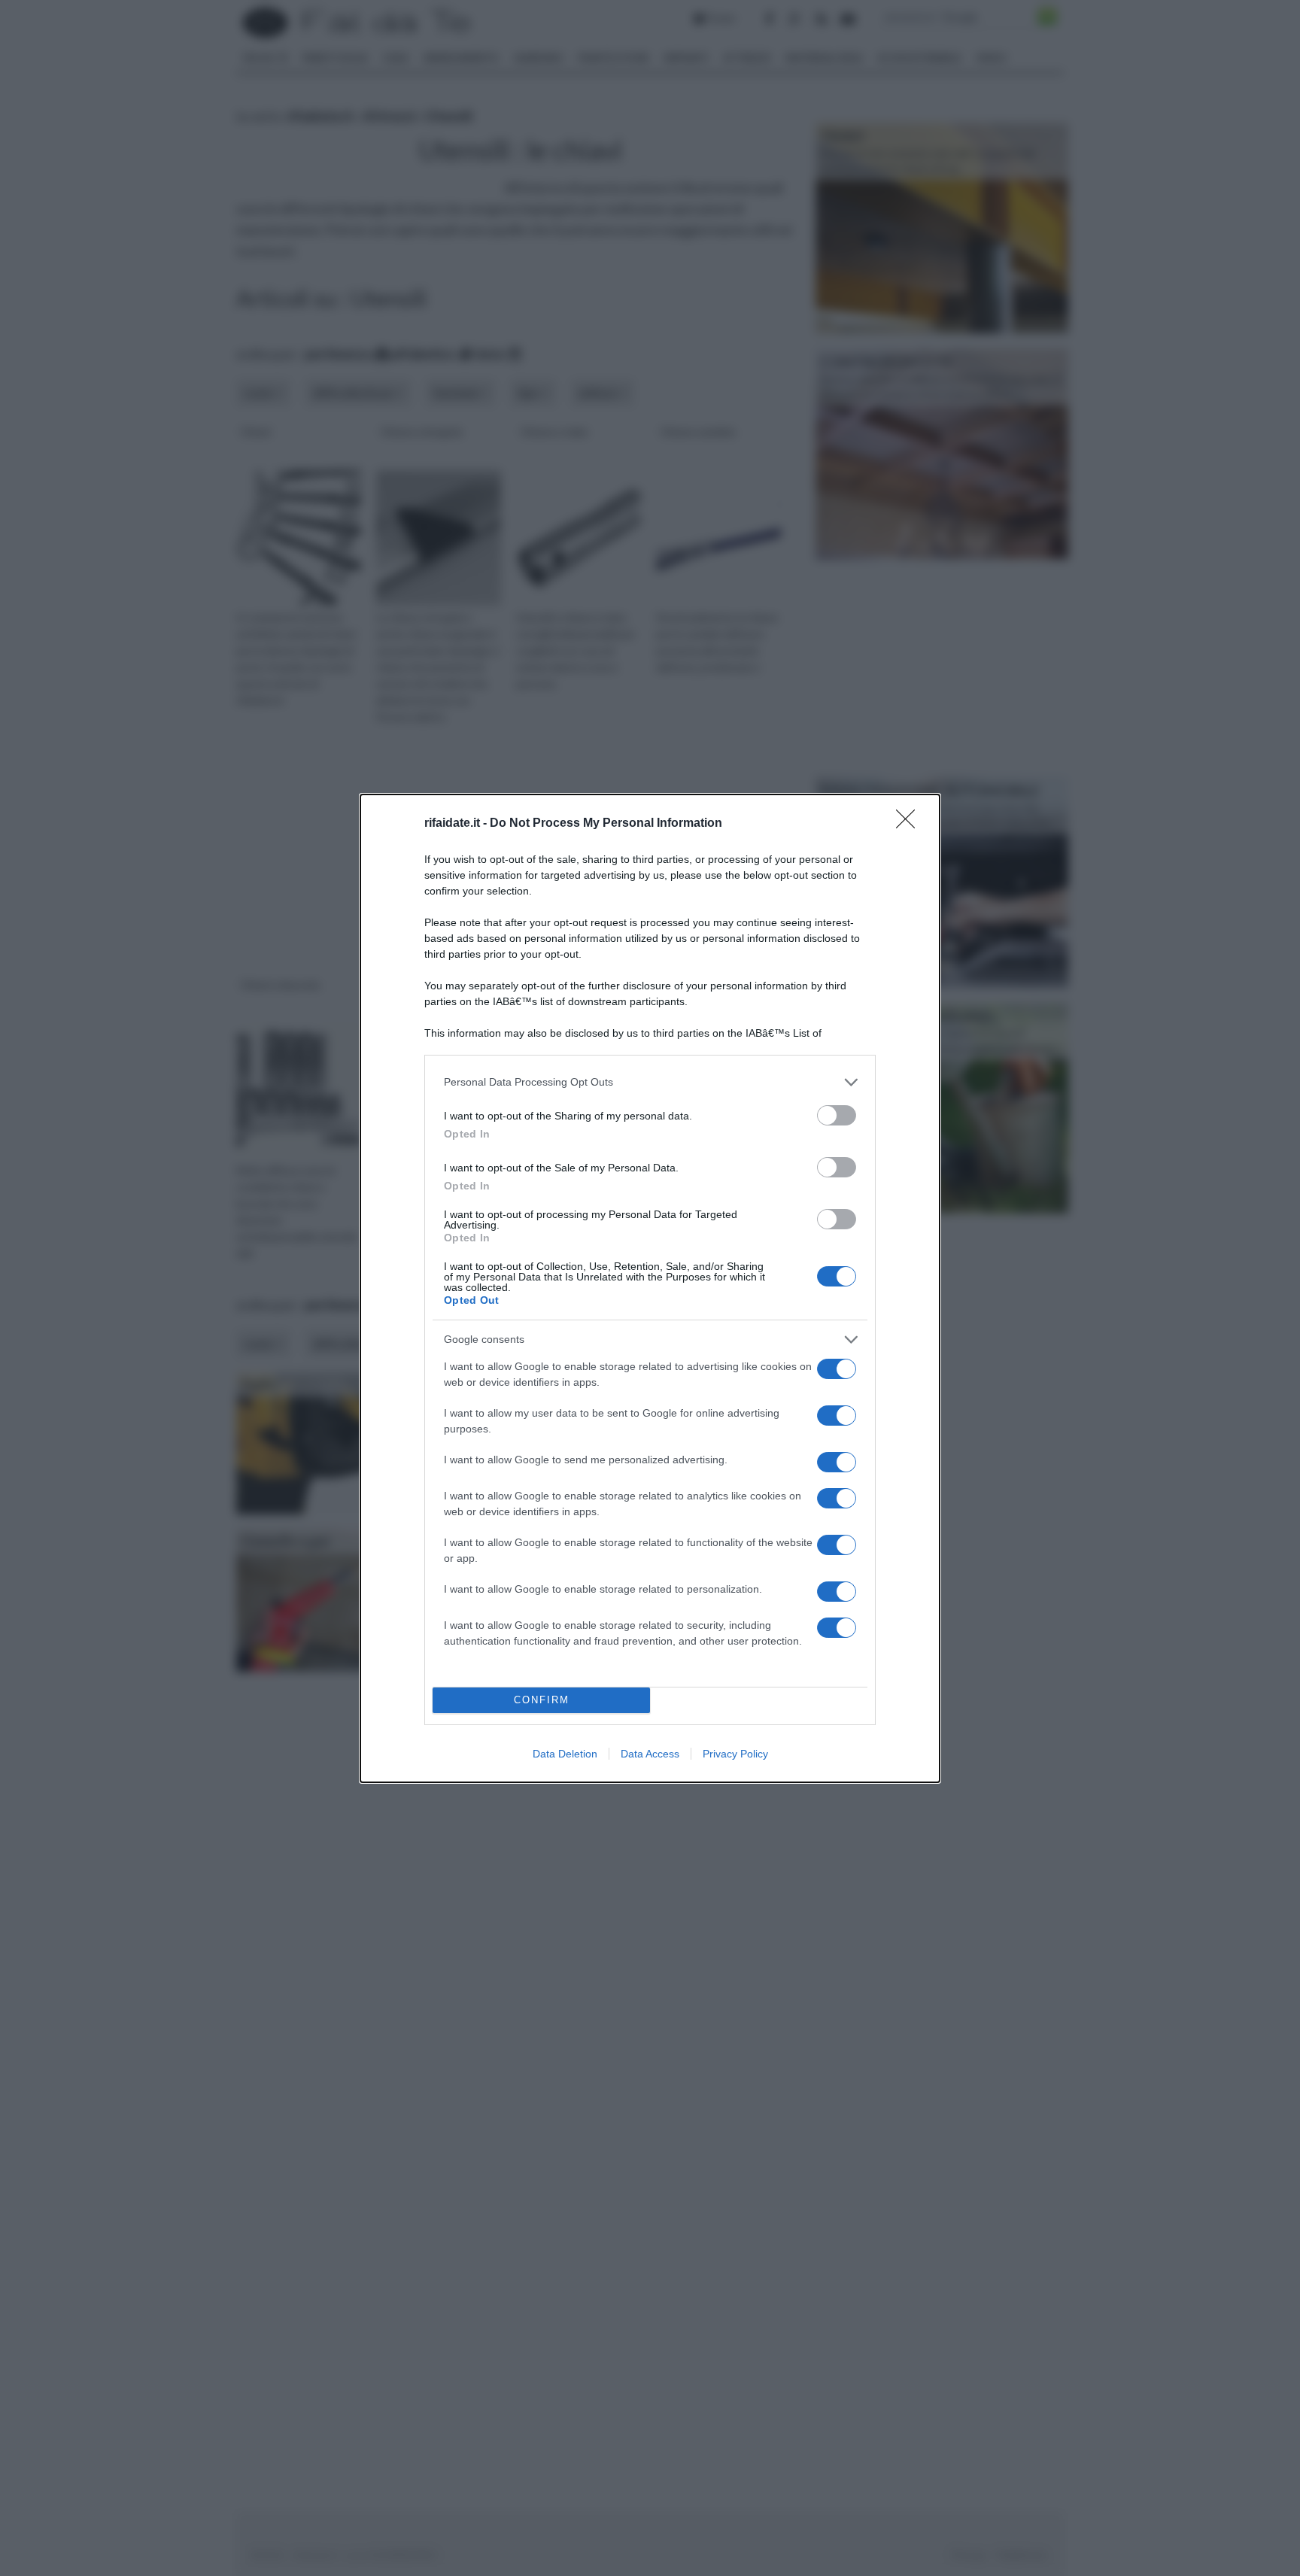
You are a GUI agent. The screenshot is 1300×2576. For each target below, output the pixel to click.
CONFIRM (542, 1700)
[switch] (837, 1115)
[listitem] (650, 1082)
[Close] (910, 824)
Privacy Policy (735, 1754)
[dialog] (650, 1288)
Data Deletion (565, 1754)
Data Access (650, 1754)
